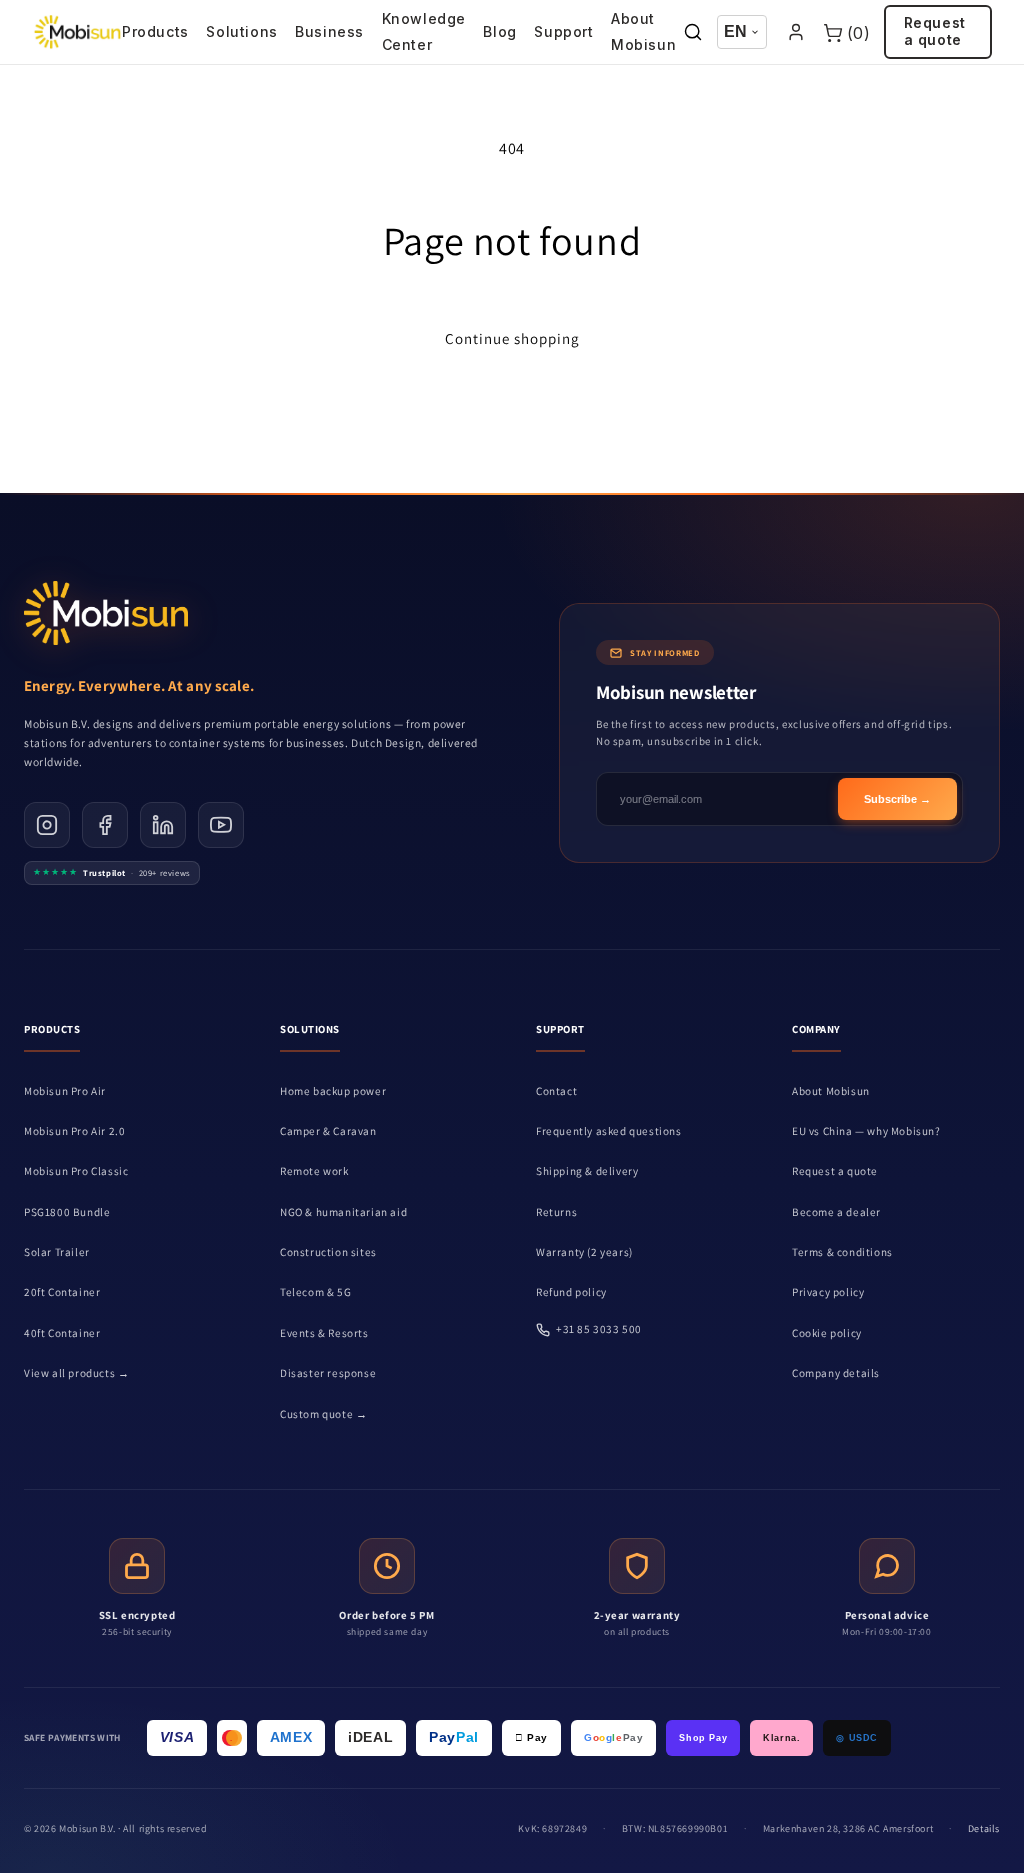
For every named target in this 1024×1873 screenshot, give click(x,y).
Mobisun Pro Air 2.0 (74, 1131)
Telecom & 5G (315, 1292)
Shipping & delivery (587, 1171)
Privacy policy (828, 1292)
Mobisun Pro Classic (76, 1171)
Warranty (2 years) (584, 1252)
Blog (499, 31)
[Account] (795, 32)
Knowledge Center (424, 31)
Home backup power (333, 1091)
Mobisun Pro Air (65, 1091)
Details (984, 1828)
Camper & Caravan (328, 1131)
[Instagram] (47, 825)
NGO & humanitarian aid (343, 1212)
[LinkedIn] (163, 825)
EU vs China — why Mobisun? (866, 1131)
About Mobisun (643, 31)
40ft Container (62, 1333)
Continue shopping (512, 338)
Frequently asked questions (609, 1131)
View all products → (76, 1373)
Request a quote (935, 31)
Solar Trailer (57, 1252)
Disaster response (328, 1373)
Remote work (314, 1171)
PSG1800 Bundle (67, 1212)
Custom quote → (323, 1414)
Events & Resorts (324, 1333)
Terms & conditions (842, 1252)
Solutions (241, 31)
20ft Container (62, 1292)
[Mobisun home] (77, 32)
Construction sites (328, 1252)
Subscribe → (897, 799)
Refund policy (571, 1292)
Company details (836, 1373)
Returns (556, 1212)
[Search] (693, 32)
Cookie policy (827, 1333)
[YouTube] (221, 825)
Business (329, 31)
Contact (556, 1091)
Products (155, 31)
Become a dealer (836, 1212)
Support (563, 31)
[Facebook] (105, 825)
